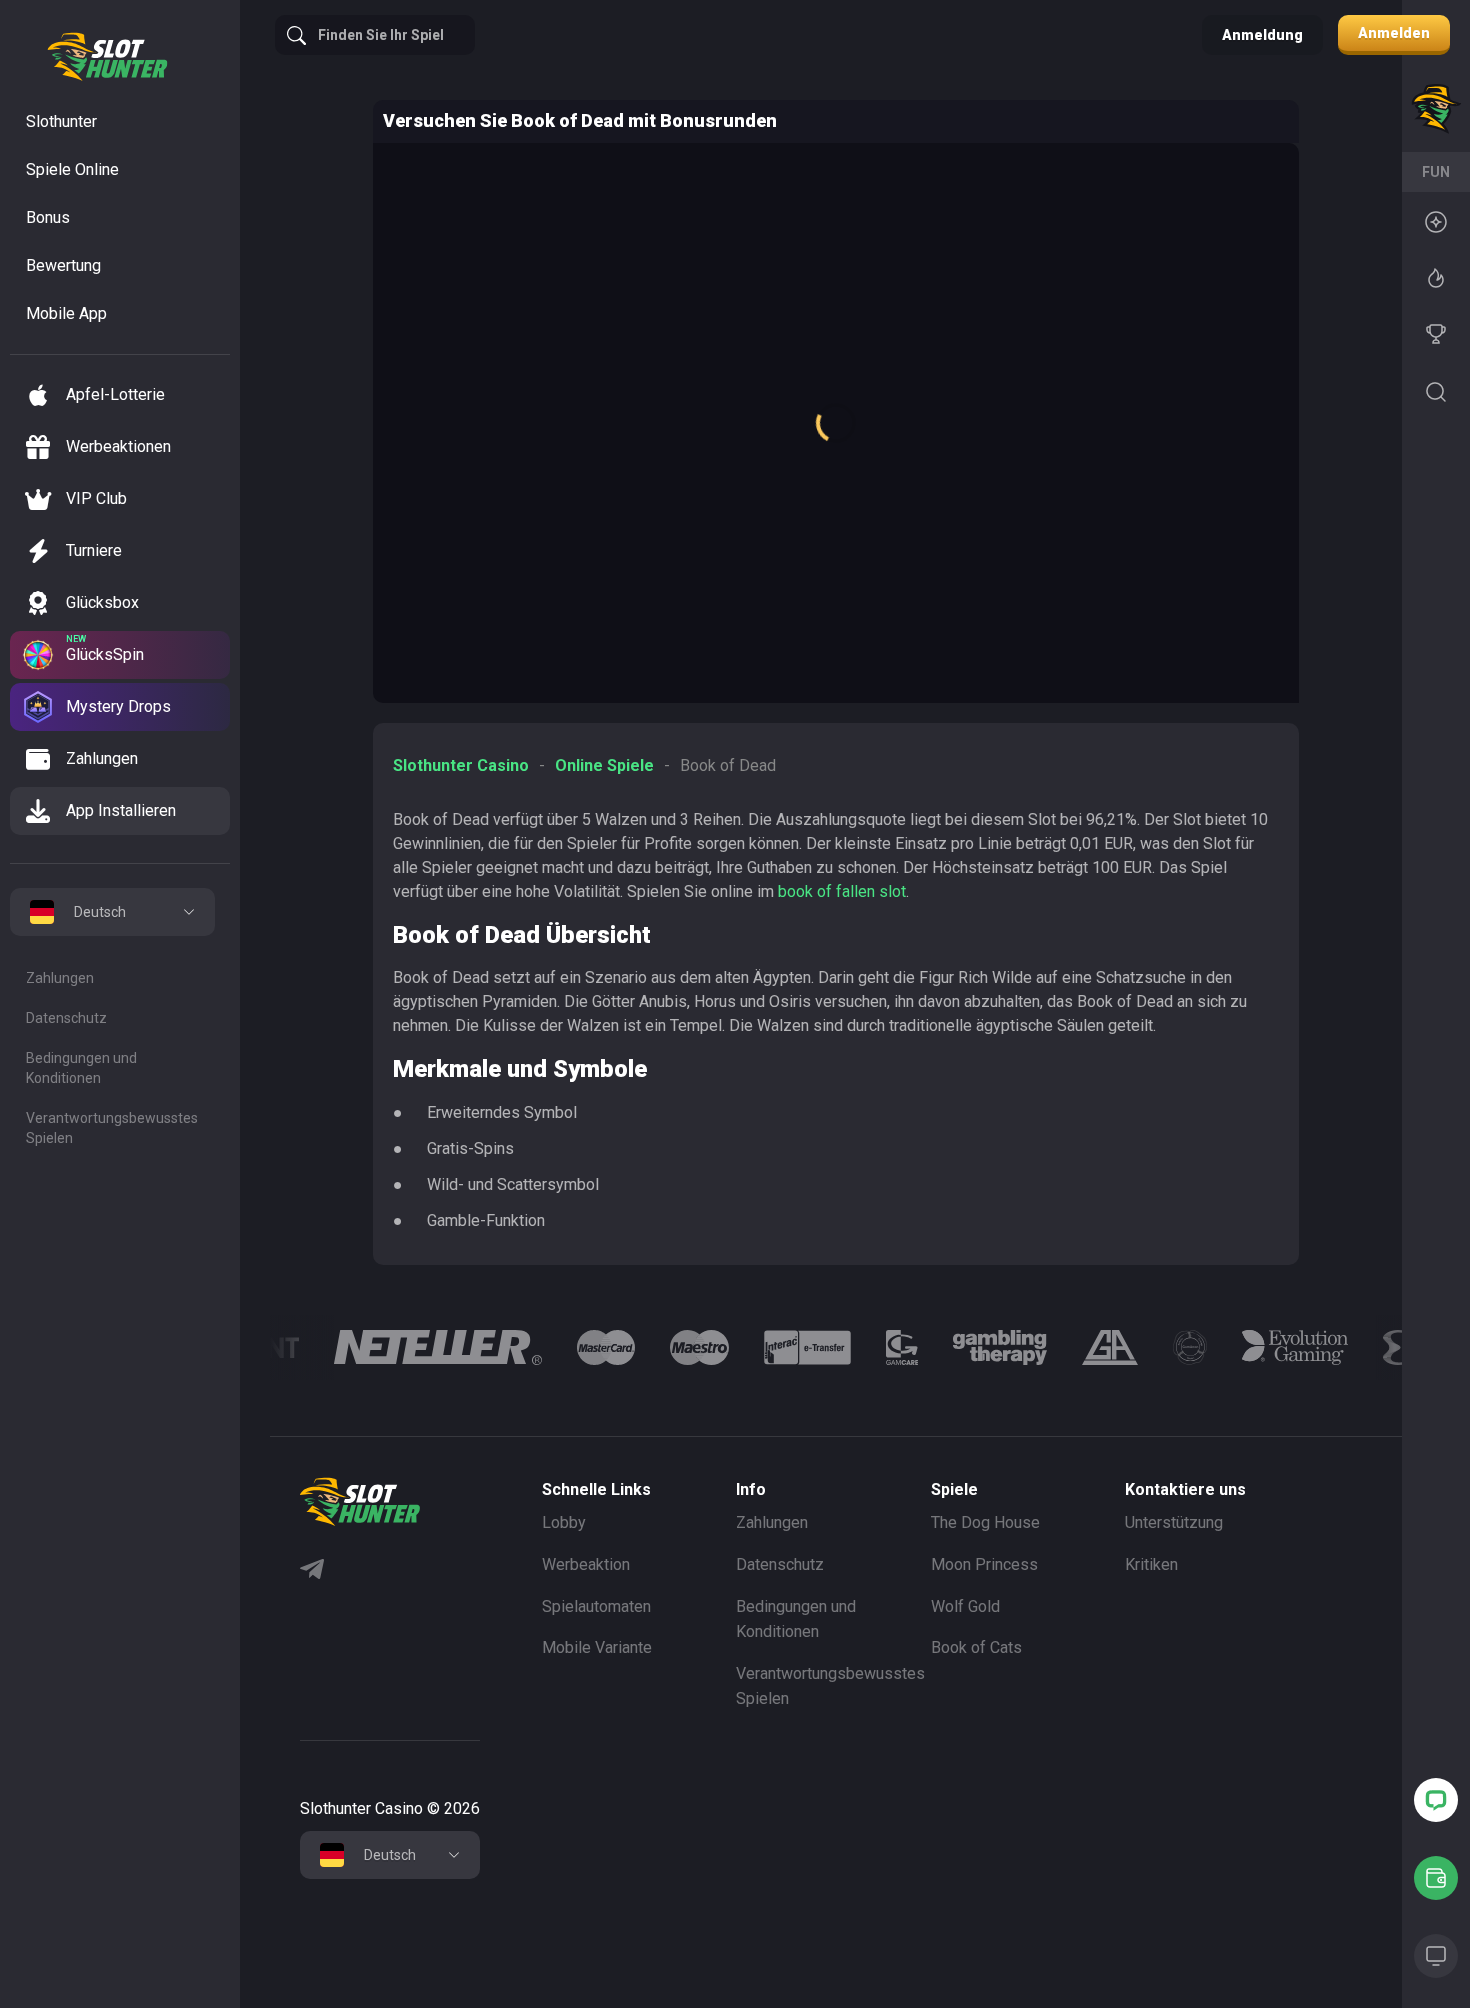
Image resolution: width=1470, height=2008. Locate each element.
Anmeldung (1262, 35)
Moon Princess (984, 1564)
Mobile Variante (597, 1647)
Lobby (564, 1522)
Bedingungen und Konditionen (81, 1068)
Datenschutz (66, 1018)
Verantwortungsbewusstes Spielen (112, 1128)
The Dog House (985, 1522)
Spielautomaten (596, 1606)
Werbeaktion (586, 1564)
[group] (438, 1347)
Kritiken (1151, 1564)
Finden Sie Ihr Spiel (381, 35)
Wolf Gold (965, 1606)
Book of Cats (976, 1647)
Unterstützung (1174, 1522)
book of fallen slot (842, 891)
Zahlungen (60, 978)
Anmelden (1394, 33)
